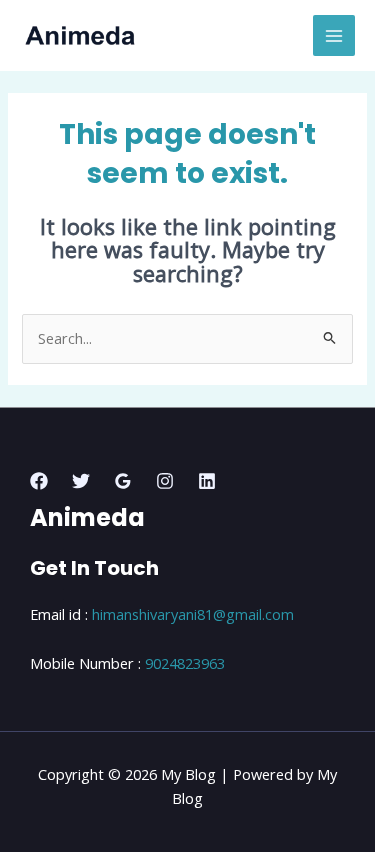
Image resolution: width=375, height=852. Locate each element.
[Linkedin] (207, 481)
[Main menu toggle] (334, 36)
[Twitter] (81, 481)
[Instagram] (165, 481)
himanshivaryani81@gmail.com (193, 614)
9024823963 (185, 663)
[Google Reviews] (123, 481)
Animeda (87, 517)
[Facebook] (39, 481)
